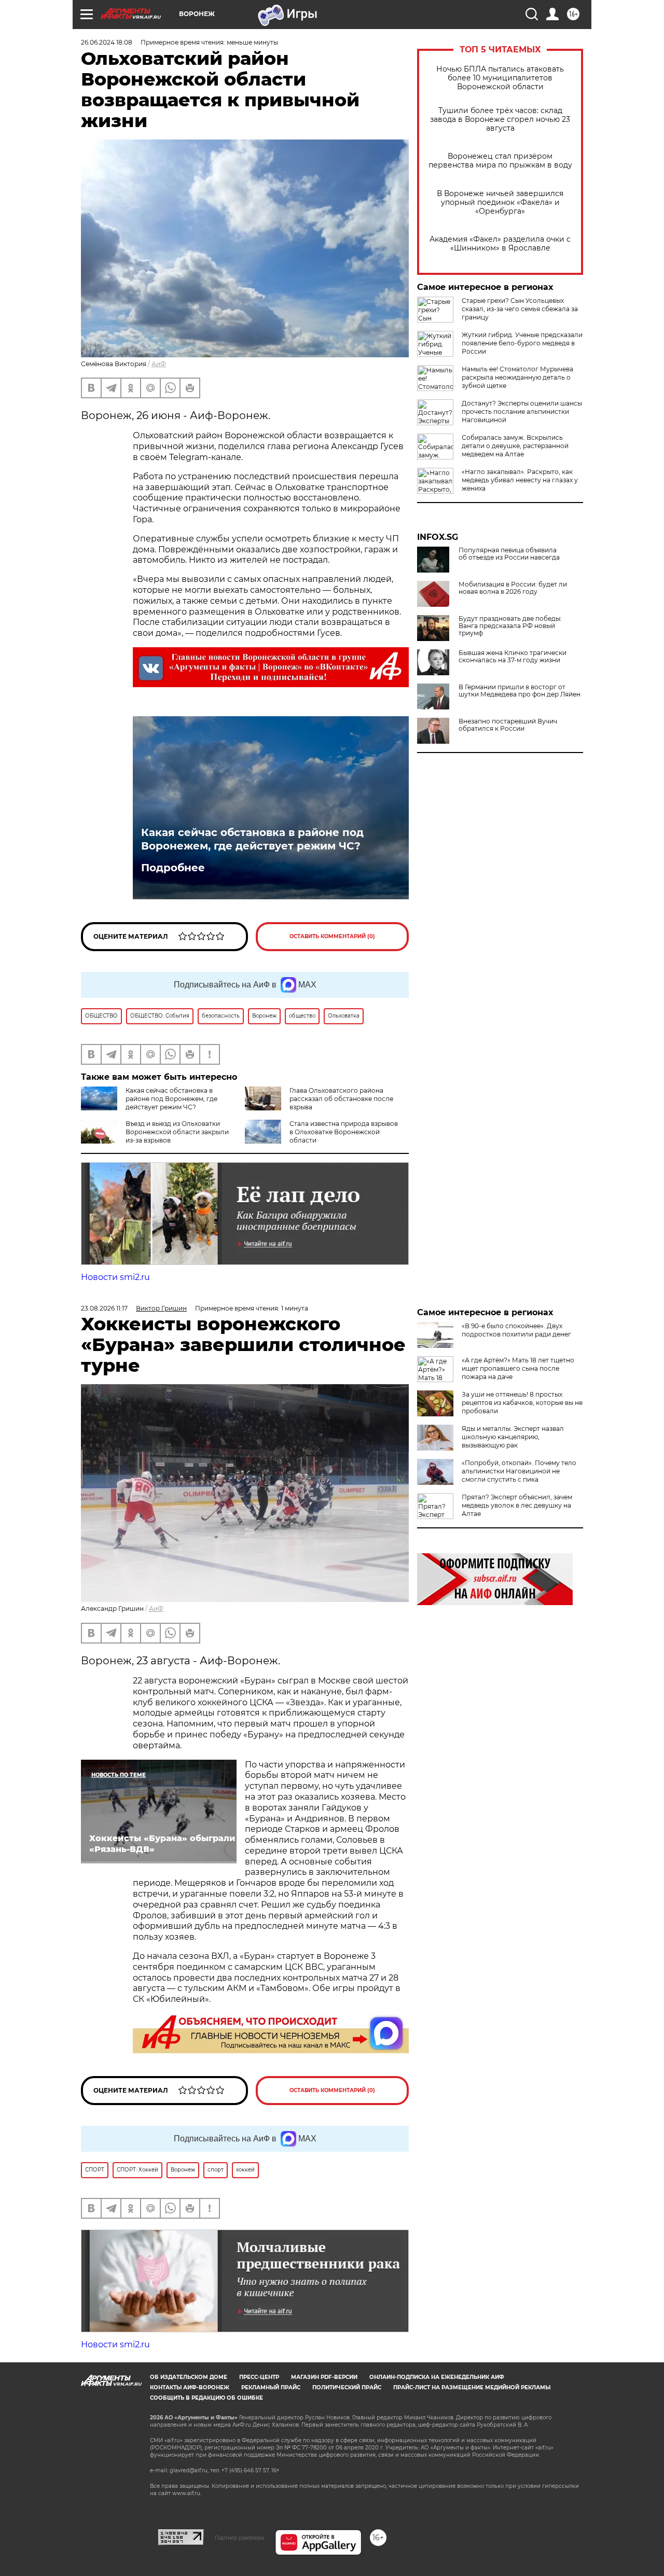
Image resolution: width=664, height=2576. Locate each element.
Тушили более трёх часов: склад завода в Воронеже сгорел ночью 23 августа (500, 120)
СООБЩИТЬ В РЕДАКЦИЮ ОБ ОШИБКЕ (206, 2398)
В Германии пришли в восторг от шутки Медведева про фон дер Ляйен (520, 691)
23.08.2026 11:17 (104, 1308)
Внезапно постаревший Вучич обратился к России (508, 725)
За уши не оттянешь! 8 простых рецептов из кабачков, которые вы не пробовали (522, 1403)
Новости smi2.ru (115, 1277)
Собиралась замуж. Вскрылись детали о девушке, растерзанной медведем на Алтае (515, 446)
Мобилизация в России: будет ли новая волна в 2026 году (513, 588)
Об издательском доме (189, 2377)
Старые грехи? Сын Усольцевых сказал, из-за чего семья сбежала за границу (520, 309)
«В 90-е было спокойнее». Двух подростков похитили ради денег (516, 1330)
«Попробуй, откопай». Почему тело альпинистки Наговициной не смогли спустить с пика (519, 1471)
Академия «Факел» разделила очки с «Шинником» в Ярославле (500, 244)
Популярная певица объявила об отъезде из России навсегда (509, 554)
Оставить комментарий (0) (332, 936)
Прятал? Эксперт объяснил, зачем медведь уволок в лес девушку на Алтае (517, 1505)
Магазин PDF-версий (324, 2377)
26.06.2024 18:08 (107, 42)
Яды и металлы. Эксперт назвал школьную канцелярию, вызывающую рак (513, 1437)
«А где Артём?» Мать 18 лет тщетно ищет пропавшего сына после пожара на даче (518, 1368)
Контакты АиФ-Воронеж (190, 2387)
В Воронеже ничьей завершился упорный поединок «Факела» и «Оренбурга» (500, 203)
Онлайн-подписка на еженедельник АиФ (437, 2377)
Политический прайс (347, 2387)
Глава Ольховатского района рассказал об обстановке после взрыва (341, 1099)
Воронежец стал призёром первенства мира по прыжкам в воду (500, 161)
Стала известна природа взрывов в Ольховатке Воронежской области (344, 1132)
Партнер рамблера (239, 2538)
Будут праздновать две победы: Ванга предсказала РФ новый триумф (510, 626)
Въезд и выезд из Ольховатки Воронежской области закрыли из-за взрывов (177, 1132)
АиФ (159, 364)
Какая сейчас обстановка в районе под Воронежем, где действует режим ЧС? (252, 839)
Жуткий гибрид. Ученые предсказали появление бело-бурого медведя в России (522, 343)
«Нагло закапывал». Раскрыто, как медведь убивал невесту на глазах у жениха (520, 480)
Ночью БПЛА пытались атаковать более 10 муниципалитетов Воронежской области (500, 78)
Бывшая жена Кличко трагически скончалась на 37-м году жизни (513, 657)
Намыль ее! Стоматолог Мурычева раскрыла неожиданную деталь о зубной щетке (517, 377)
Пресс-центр (259, 2377)
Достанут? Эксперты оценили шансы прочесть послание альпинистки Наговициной (522, 412)
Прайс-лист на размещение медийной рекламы (472, 2387)
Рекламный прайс (271, 2387)
